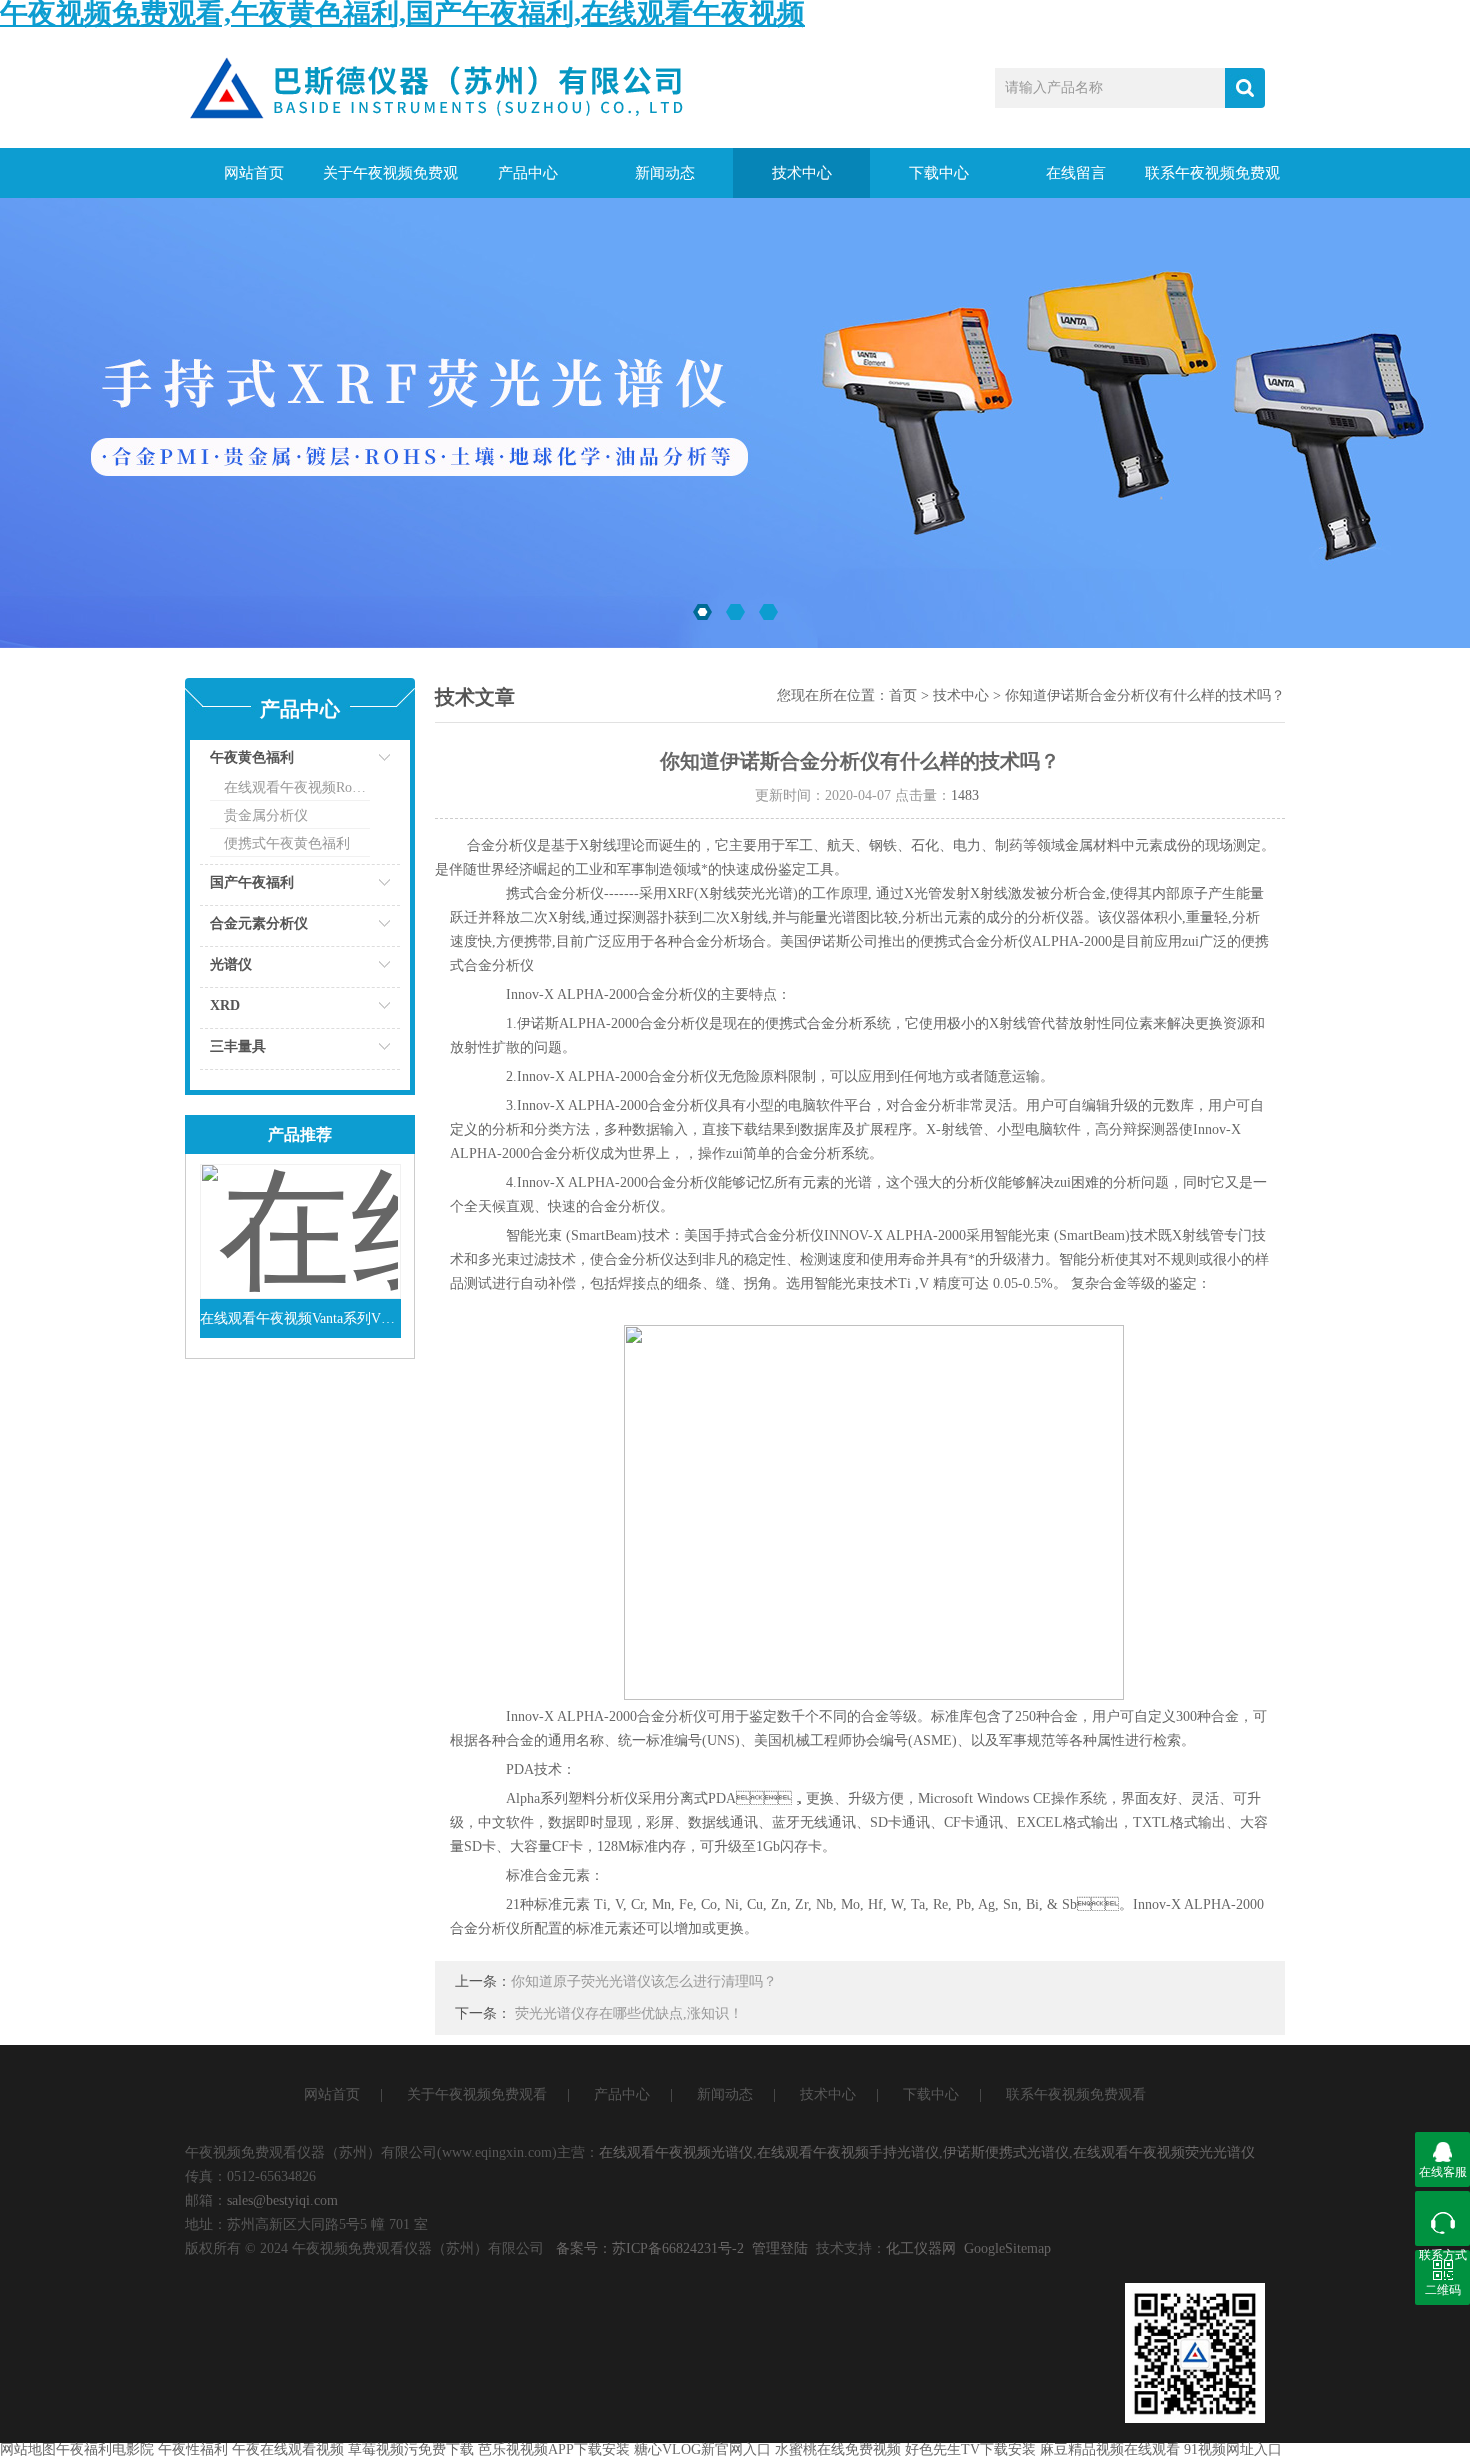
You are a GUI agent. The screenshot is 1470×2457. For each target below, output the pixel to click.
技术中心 (802, 173)
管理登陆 (780, 2248)
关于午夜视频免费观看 (390, 181)
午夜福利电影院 (105, 2449)
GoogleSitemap (1007, 2248)
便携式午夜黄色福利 (287, 843)
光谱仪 (231, 964)
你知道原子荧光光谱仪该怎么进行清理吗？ (644, 1981)
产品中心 (528, 173)
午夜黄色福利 (252, 757)
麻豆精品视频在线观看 (1110, 2449)
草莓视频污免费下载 (411, 2449)
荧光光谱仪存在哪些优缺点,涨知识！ (629, 2013)
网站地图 (28, 2449)
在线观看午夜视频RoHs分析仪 (297, 787)
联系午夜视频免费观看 (1212, 181)
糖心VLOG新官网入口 (702, 2449)
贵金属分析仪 (266, 815)
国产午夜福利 (252, 882)
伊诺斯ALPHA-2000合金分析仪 (613, 1023)
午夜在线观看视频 (288, 2449)
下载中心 (939, 173)
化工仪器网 (921, 2248)
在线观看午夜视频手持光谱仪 (848, 2152)
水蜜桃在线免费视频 (838, 2449)
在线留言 (1076, 173)
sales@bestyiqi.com (282, 2200)
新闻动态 (665, 173)
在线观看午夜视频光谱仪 (676, 2152)
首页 (903, 695)
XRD (225, 1005)
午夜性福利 (193, 2449)
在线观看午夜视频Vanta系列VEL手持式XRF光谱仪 (300, 1318)
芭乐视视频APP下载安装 (554, 2449)
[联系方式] (1442, 2218)
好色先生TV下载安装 (970, 2449)
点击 (360, 762)
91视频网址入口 (1233, 2449)
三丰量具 (238, 1046)
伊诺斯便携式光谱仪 (1006, 2152)
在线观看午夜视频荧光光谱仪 (1164, 2152)
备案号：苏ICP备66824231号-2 (650, 2248)
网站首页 (254, 173)
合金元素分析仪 (259, 923)
